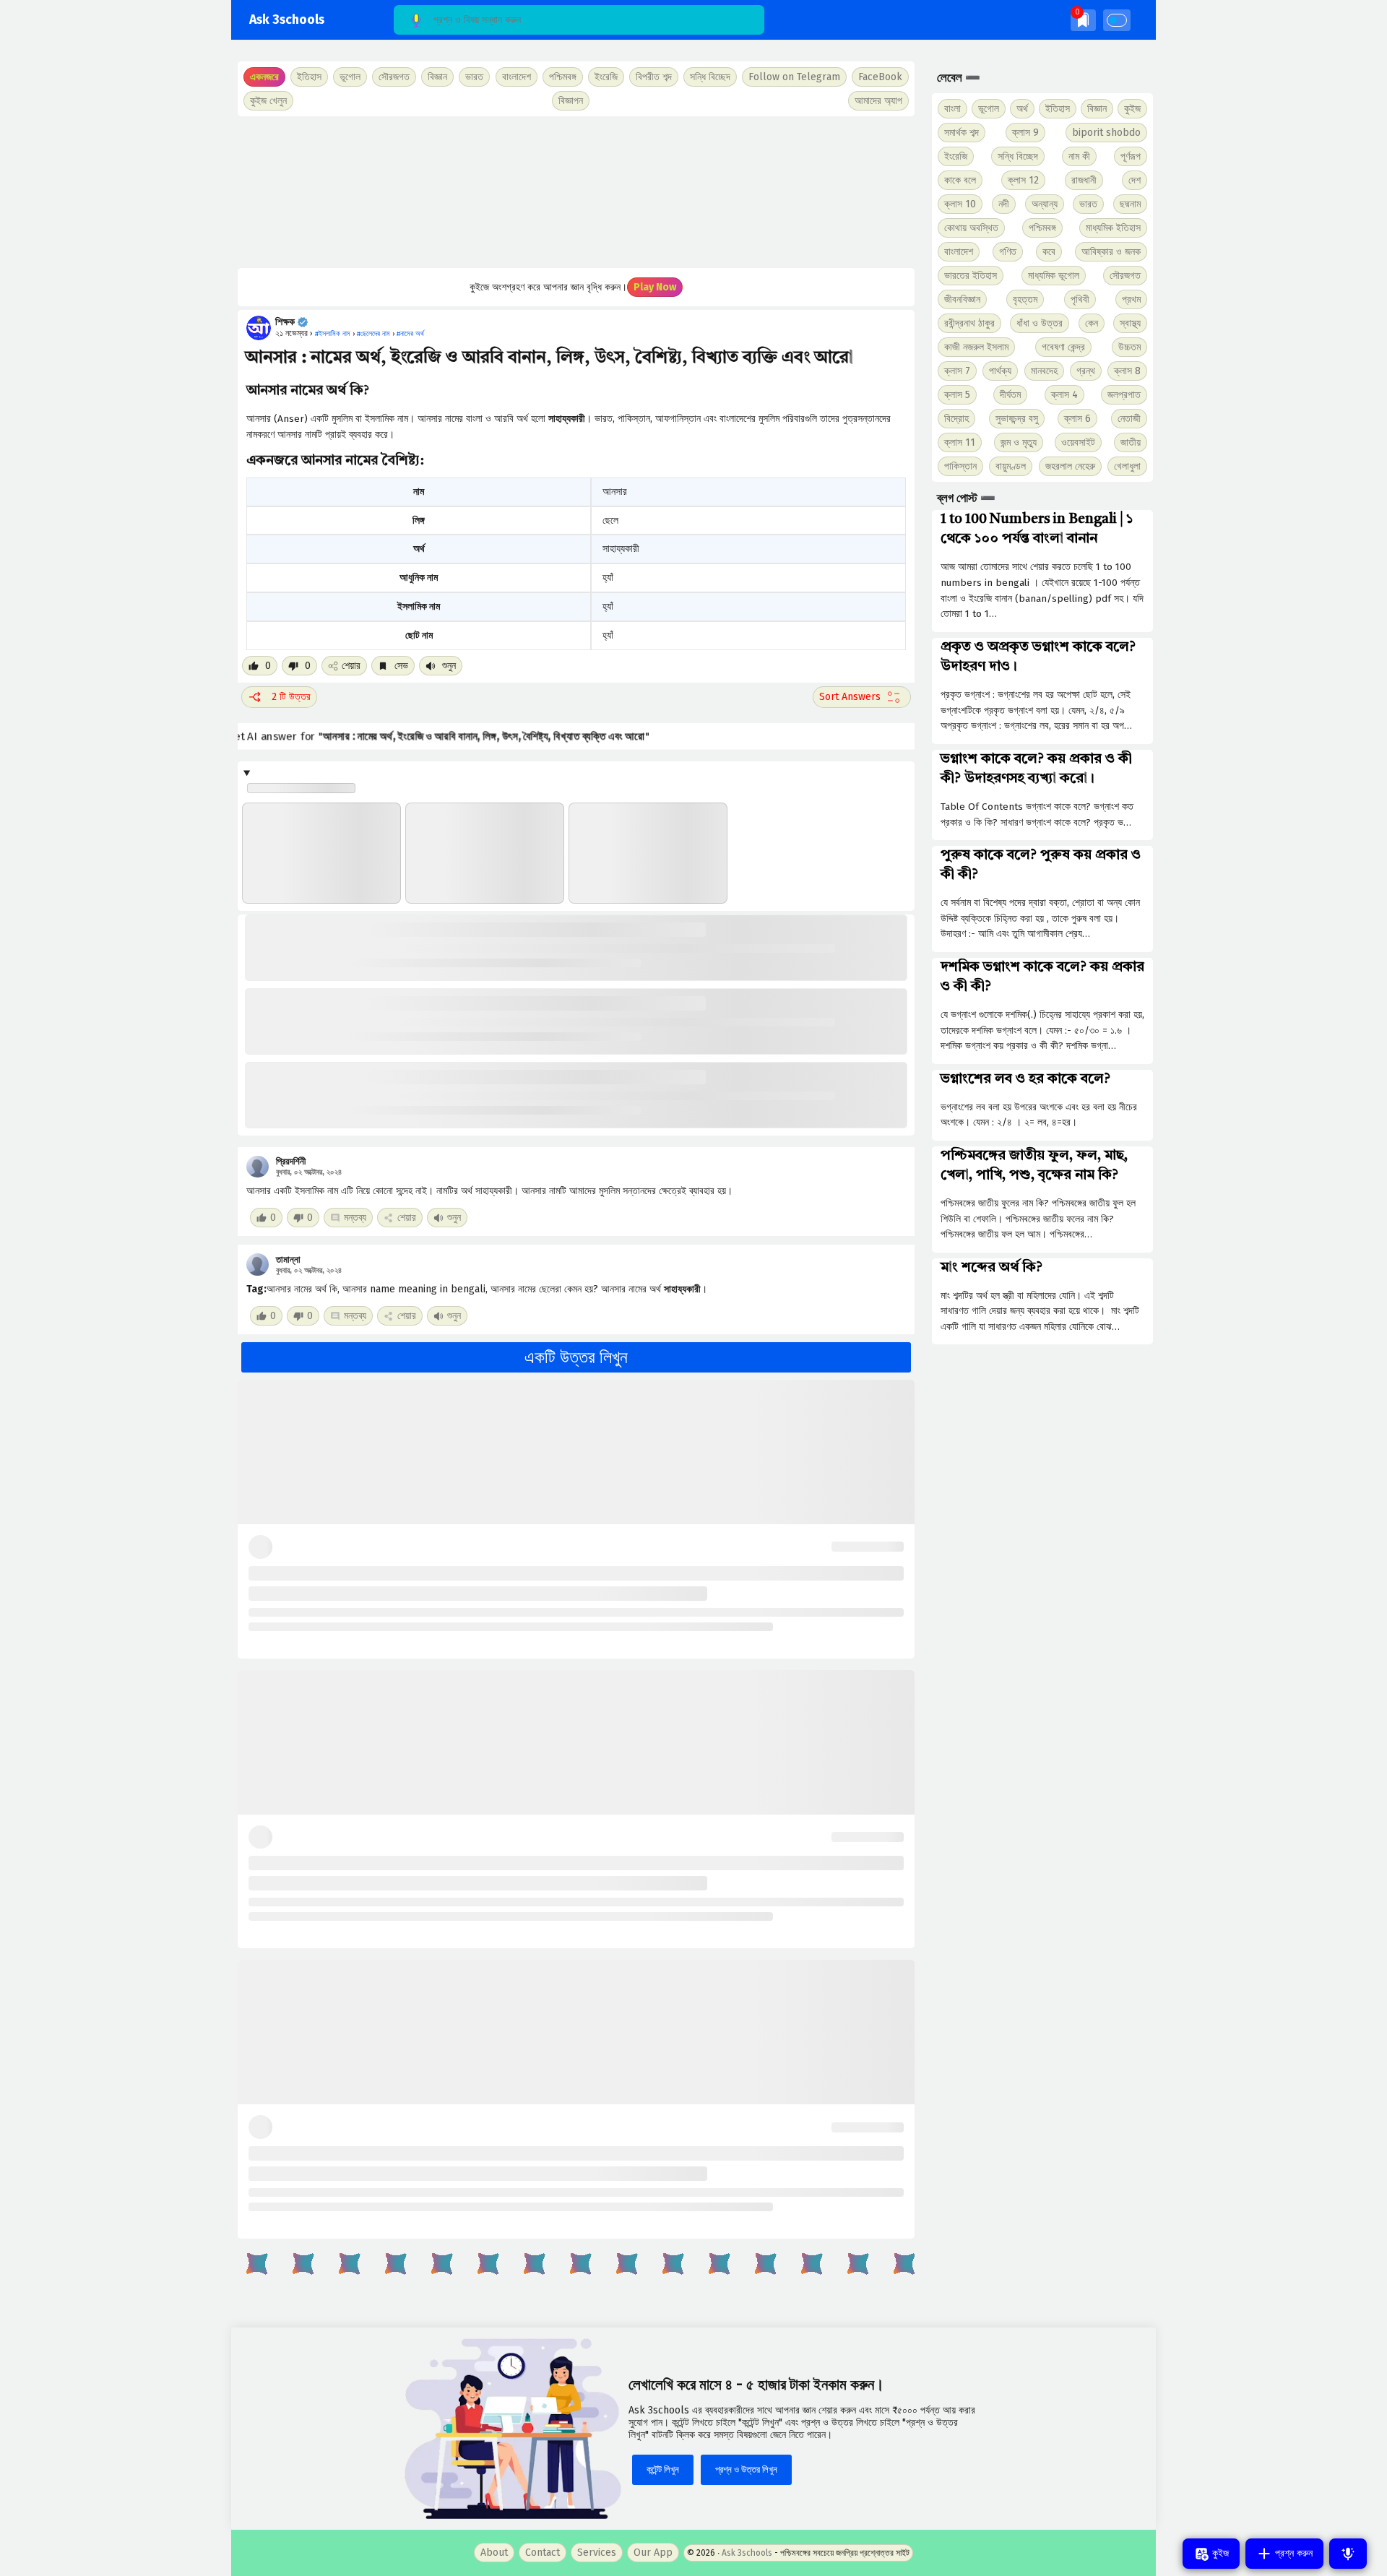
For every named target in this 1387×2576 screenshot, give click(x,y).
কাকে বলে (960, 180)
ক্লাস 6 (1077, 419)
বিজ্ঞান (1097, 109)
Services (597, 2553)
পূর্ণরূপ (1131, 156)
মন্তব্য (355, 1218)
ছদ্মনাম (1130, 204)
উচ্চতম (1129, 347)
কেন (1092, 323)
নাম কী (1079, 156)
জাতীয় (1131, 442)
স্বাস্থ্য (1130, 323)
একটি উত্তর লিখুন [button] (576, 1357)
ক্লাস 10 (960, 204)
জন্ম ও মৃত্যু (1019, 442)
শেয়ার (351, 666)
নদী (1004, 204)
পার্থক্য (1000, 371)
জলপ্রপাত (1124, 395)
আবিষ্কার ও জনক (1111, 252)
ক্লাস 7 (957, 371)
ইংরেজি (606, 77)
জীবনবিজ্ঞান (962, 299)
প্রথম (1131, 299)
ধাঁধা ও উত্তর (1040, 323)
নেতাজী (1129, 419)
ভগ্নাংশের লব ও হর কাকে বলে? (1025, 1079)
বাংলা (952, 109)
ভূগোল (989, 109)
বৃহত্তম (1025, 299)
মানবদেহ (1044, 371)
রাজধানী (1084, 180)
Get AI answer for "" (438, 736)
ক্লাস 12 (1023, 180)
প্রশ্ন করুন (1292, 2553)
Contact (543, 2553)
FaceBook (880, 77)
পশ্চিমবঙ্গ (563, 77)
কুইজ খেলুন (268, 101)
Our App (653, 2553)
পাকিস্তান (960, 466)
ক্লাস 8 (1127, 371)
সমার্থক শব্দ (962, 133)
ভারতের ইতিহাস (971, 276)
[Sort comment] (862, 697)
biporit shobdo (1106, 133)
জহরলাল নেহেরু (1070, 466)
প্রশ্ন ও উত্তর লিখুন (746, 2469)
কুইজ (1132, 109)
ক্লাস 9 (1025, 133)
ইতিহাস (1058, 109)
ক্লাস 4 (1064, 395)
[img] (1083, 20)
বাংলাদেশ (959, 252)
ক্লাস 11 (960, 442)
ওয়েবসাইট (1078, 442)
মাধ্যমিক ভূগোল (1054, 276)
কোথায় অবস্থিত (971, 228)
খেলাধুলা (1127, 466)
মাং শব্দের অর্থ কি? (991, 1268)
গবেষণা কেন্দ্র (1063, 347)
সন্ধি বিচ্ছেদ (710, 77)
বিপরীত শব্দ (654, 77)
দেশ (1135, 180)
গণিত (1008, 252)
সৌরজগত (1125, 276)
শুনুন (448, 666)
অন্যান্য (1045, 204)
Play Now (655, 287)
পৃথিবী (1080, 299)
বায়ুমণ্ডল (1011, 466)
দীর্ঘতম (1010, 395)
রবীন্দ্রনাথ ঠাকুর (969, 323)
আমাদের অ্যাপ (878, 101)
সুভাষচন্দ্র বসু (1017, 419)
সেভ (400, 666)
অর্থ (1022, 109)
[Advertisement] (576, 192)
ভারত (1088, 204)
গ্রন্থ (1086, 371)
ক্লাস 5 (957, 395)
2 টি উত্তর (291, 697)
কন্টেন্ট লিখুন (663, 2469)
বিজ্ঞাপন (571, 101)
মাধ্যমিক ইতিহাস (1113, 228)
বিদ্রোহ (956, 419)
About (494, 2553)
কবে (1049, 252)
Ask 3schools (287, 20)
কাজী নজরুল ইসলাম (976, 347)
